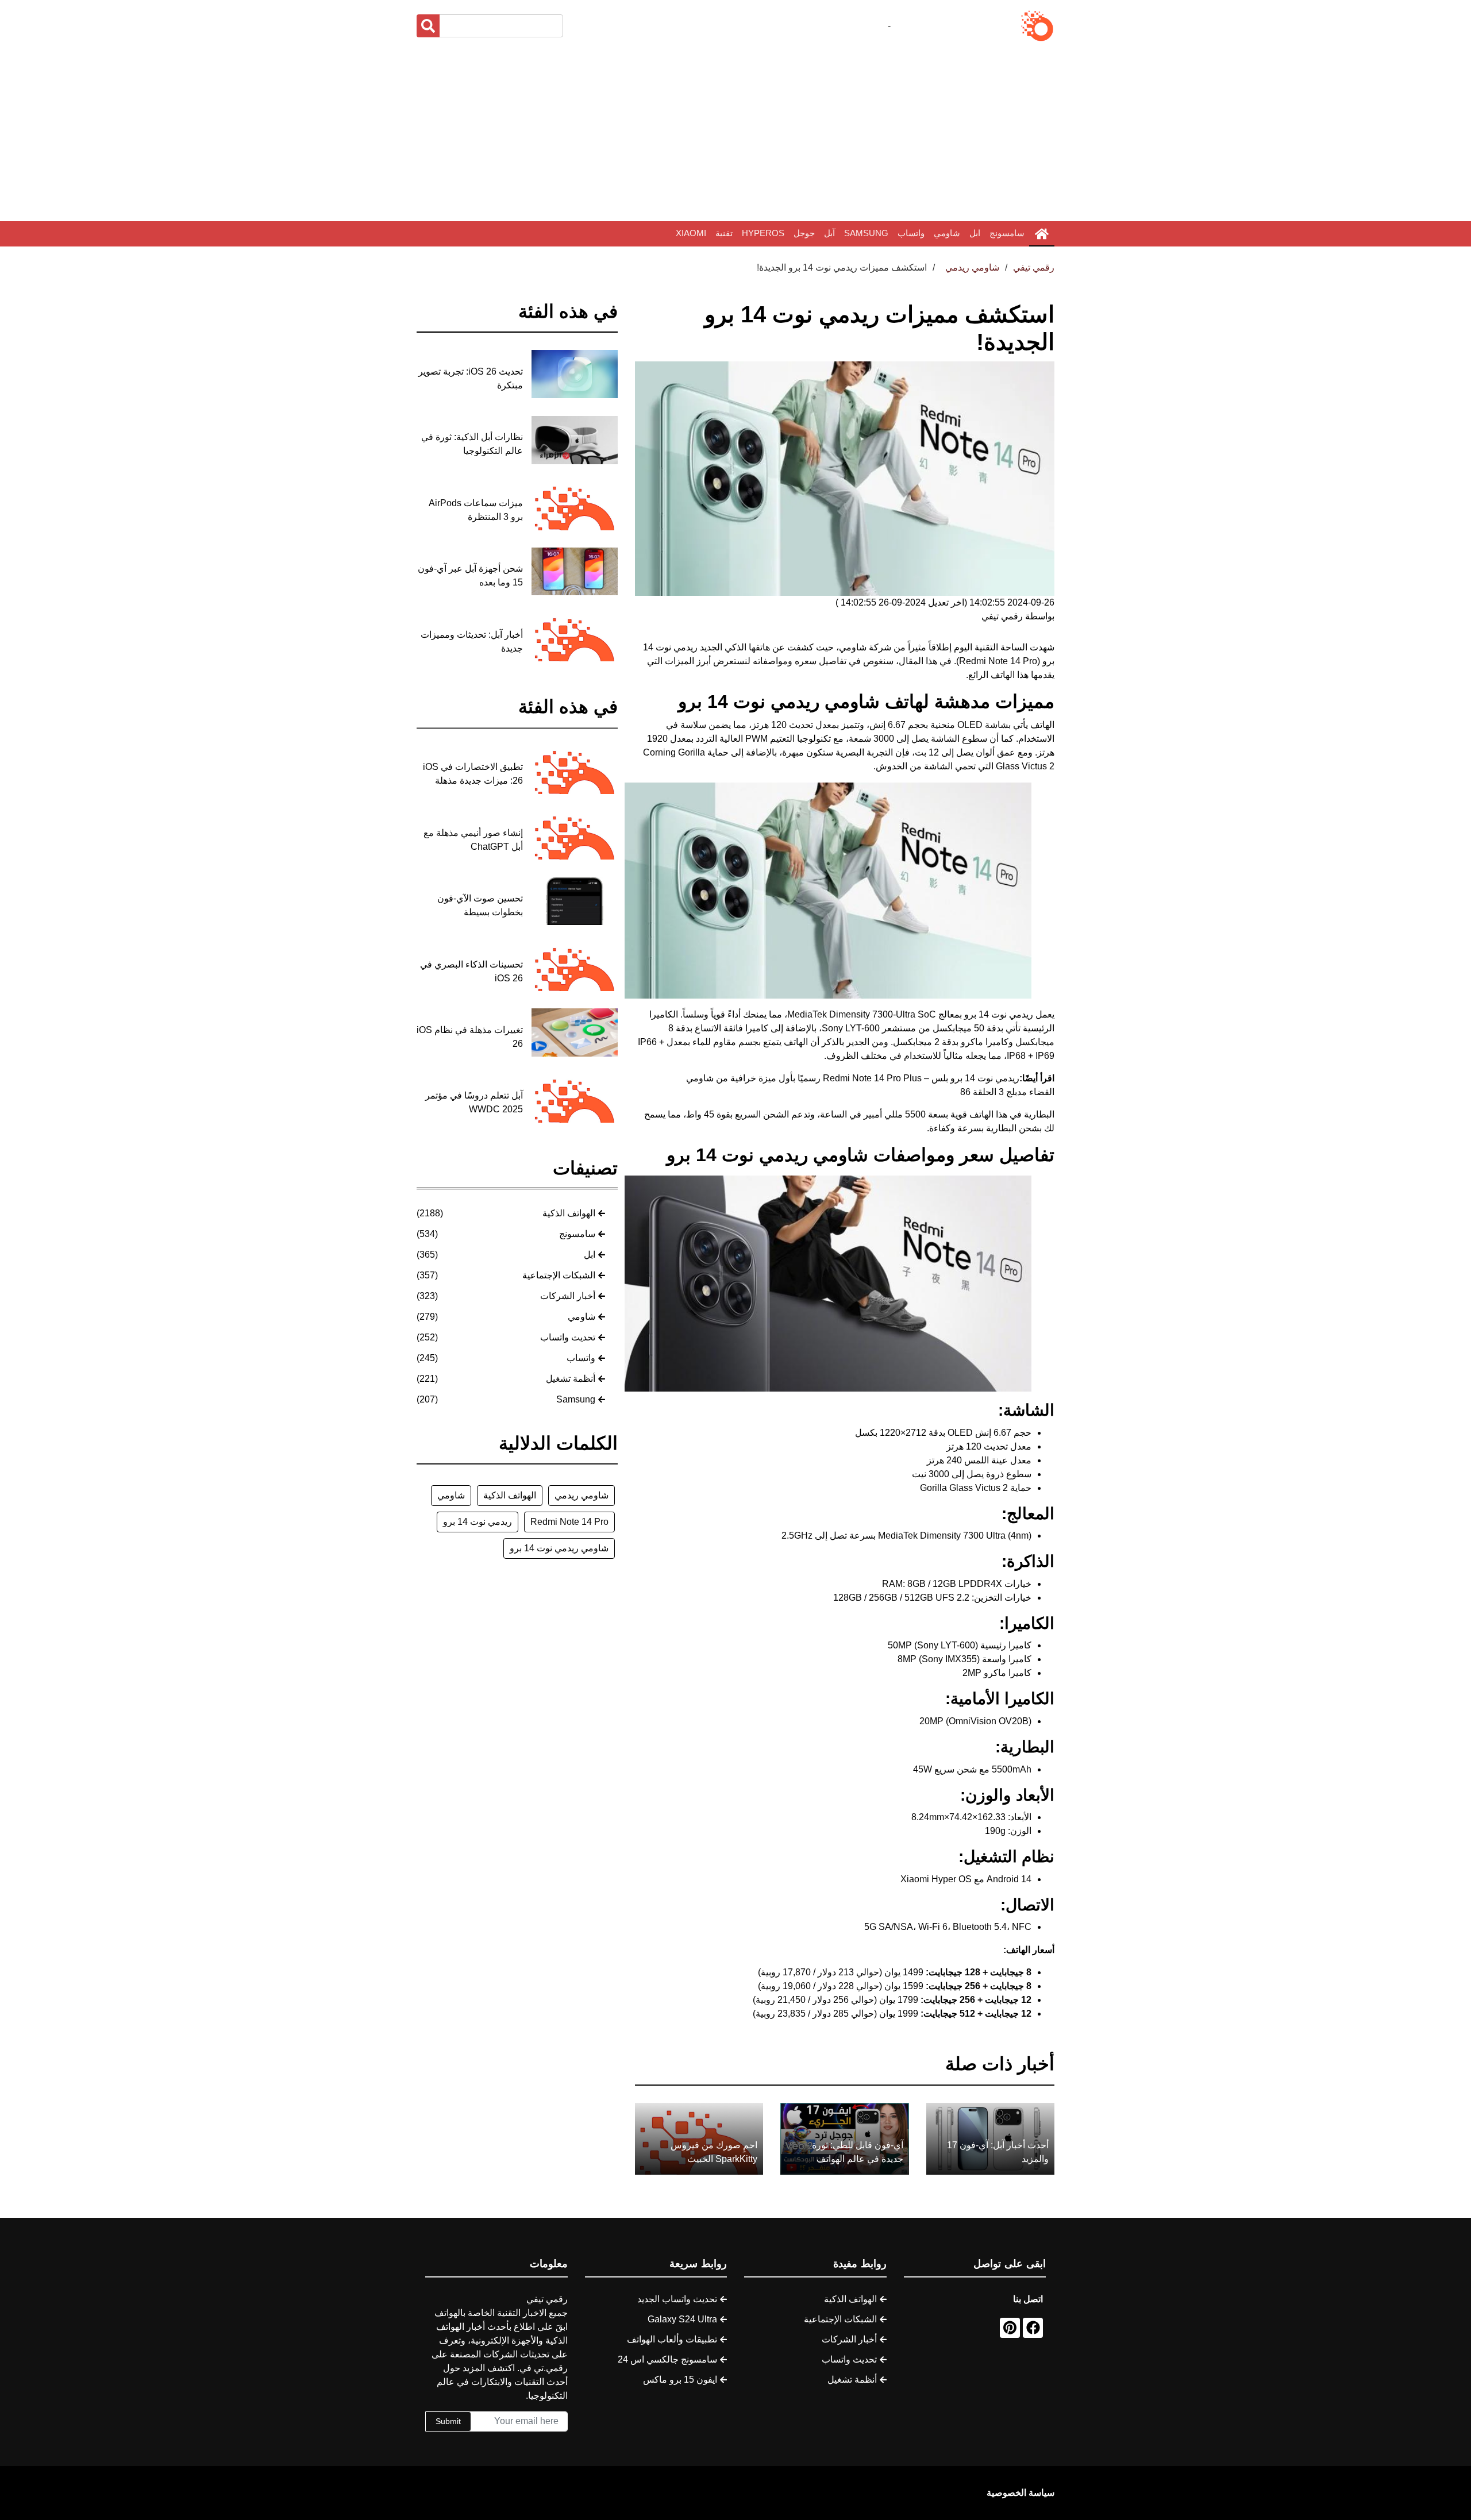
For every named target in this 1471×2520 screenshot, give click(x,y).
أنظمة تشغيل (571, 1379)
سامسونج (1007, 233)
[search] (428, 26)
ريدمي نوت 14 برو (478, 1522)
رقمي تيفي (1034, 267)
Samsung (866, 233)
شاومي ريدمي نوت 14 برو (559, 1548)
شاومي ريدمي (582, 1495)
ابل (975, 233)
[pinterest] (1010, 2328)
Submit (448, 2421)
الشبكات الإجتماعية (559, 1275)
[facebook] (1033, 2328)
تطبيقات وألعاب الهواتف (672, 2339)
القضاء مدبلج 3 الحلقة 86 (1007, 1092)
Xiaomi (691, 233)
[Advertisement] (735, 132)
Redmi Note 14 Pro (569, 1522)
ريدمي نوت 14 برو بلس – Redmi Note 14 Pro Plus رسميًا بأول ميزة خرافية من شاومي (853, 1078)
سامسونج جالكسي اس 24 (667, 2359)
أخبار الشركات (568, 1296)
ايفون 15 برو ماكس (680, 2380)
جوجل (804, 233)
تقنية (724, 233)
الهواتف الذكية (569, 1213)
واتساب (911, 233)
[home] (1042, 234)
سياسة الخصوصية (1021, 2493)
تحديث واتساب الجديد (677, 2299)
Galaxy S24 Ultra (682, 2319)
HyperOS (763, 233)
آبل (829, 233)
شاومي (947, 233)
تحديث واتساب (568, 1337)
